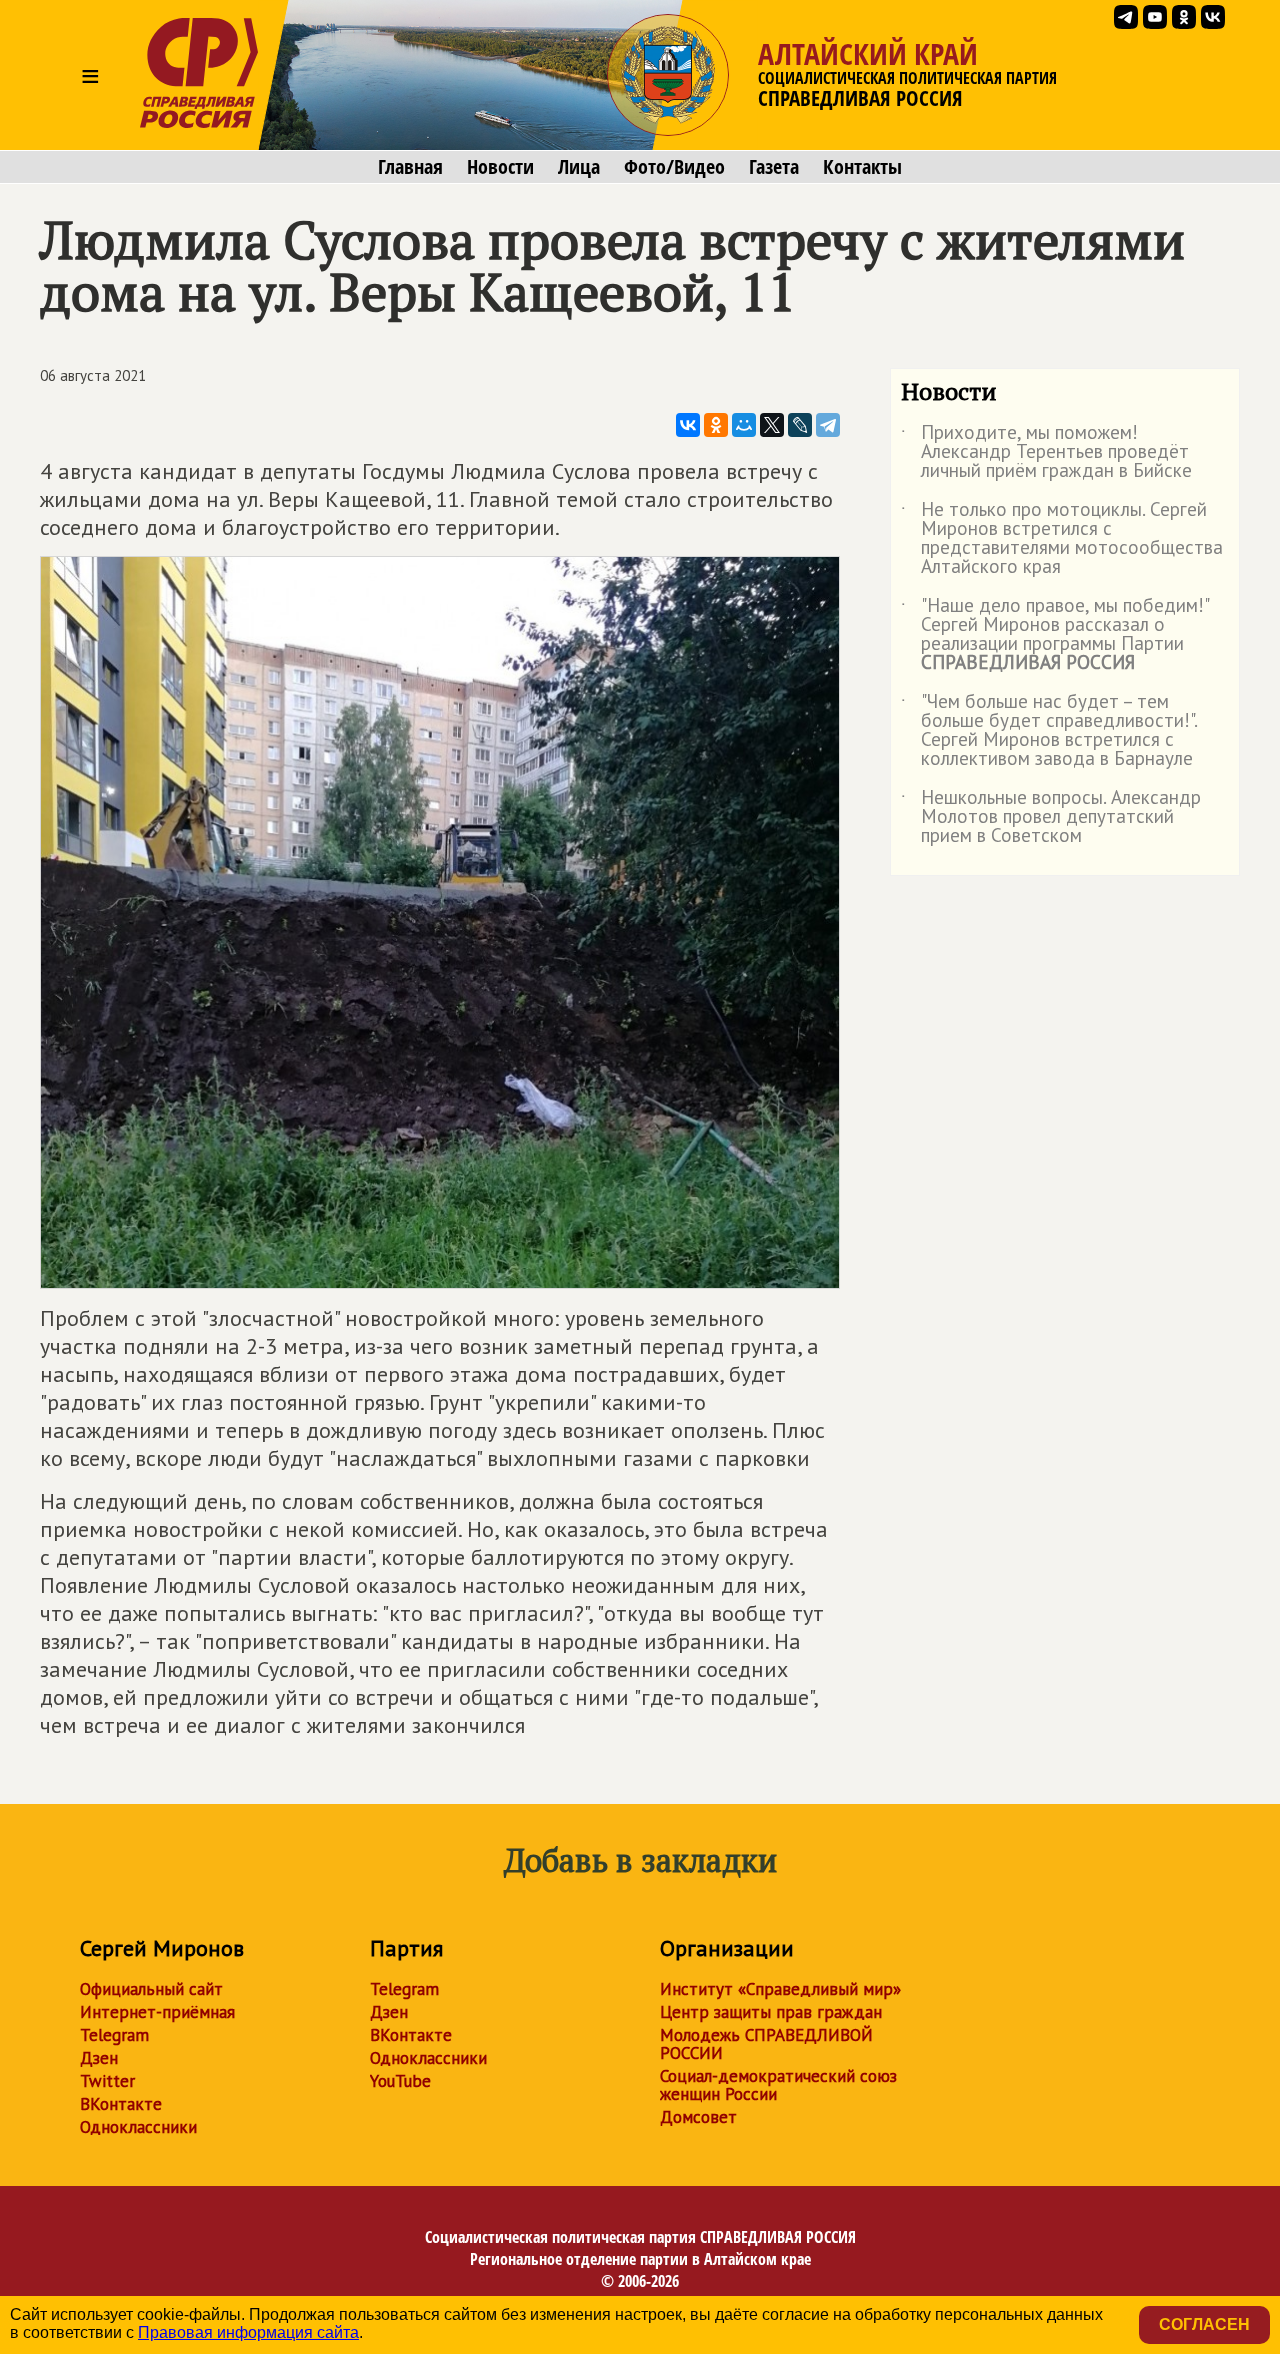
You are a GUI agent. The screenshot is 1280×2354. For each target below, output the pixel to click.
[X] (772, 425)
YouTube (400, 2081)
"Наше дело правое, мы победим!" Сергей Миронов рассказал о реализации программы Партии (1054, 635)
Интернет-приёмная (157, 2012)
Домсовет (698, 2117)
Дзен (99, 2058)
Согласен (1204, 2324)
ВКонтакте (121, 2104)
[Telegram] (828, 425)
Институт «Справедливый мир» (780, 1989)
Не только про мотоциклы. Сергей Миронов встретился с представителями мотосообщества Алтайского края (1062, 539)
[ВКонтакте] (688, 425)
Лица (579, 167)
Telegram (114, 2035)
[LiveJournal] (800, 425)
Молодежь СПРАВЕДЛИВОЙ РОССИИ (766, 2044)
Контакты (862, 167)
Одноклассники (138, 2127)
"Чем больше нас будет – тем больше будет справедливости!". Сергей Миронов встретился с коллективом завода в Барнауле (1049, 731)
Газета (774, 167)
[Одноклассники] (716, 425)
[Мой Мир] (744, 425)
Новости (500, 167)
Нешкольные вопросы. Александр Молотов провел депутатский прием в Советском (1051, 817)
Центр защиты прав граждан (771, 2012)
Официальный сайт (151, 1989)
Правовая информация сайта (248, 2332)
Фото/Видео (674, 167)
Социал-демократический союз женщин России (778, 2085)
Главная (410, 167)
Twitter (107, 2081)
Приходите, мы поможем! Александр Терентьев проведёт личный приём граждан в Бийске (1046, 452)
